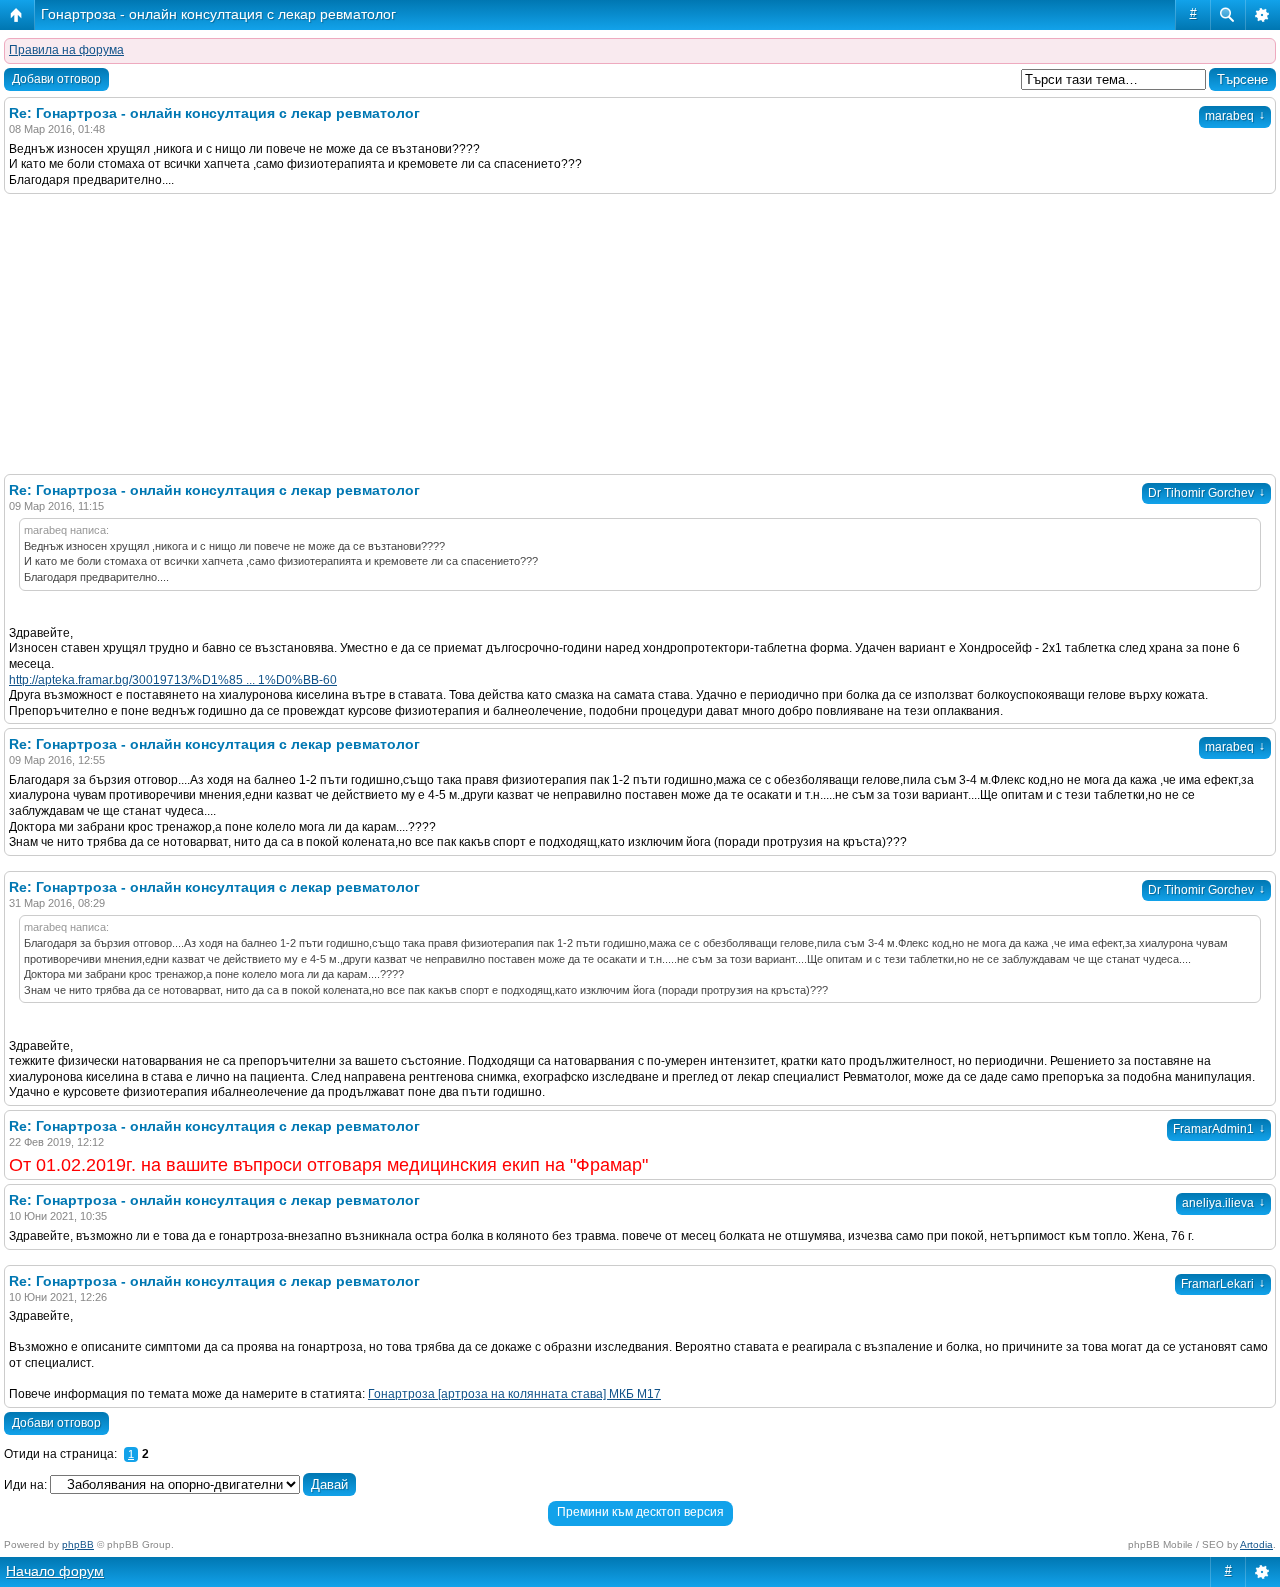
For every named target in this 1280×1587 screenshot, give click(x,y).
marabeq (1235, 116)
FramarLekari (1223, 1284)
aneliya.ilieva (1223, 1203)
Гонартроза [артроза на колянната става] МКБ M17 (514, 1394)
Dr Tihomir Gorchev (1206, 493)
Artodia (1256, 1544)
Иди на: (25, 1485)
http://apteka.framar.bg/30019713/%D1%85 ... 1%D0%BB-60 (173, 680)
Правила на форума (66, 50)
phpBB (78, 1544)
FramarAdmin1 (1219, 1129)
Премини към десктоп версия (640, 1512)
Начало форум (55, 1571)
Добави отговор (56, 79)
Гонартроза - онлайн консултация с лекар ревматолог (218, 14)
